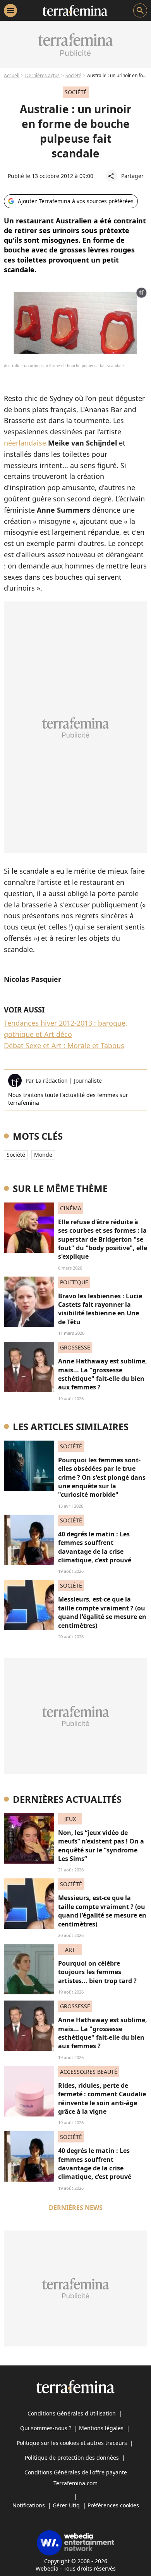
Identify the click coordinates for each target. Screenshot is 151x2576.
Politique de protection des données (72, 2458)
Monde (43, 1155)
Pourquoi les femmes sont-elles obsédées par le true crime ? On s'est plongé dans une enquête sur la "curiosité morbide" (102, 1477)
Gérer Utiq (66, 2505)
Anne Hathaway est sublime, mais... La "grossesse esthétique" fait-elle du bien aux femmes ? (103, 1374)
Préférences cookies (113, 2505)
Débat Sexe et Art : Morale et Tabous (64, 1045)
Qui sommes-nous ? (46, 2428)
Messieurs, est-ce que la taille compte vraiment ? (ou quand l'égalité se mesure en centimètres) (102, 1612)
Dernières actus (42, 75)
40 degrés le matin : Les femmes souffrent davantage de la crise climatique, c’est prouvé (95, 1547)
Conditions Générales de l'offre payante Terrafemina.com (76, 2478)
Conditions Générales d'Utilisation (72, 2413)
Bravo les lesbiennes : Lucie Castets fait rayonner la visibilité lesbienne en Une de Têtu (100, 1309)
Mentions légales (101, 2428)
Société (73, 75)
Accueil (12, 75)
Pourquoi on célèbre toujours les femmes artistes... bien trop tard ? (97, 1972)
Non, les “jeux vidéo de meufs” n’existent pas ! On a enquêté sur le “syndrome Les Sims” (101, 1846)
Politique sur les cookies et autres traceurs (72, 2443)
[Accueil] (75, 10)
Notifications (29, 2505)
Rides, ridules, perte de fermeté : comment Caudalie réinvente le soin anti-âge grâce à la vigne (102, 2098)
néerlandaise (25, 443)
